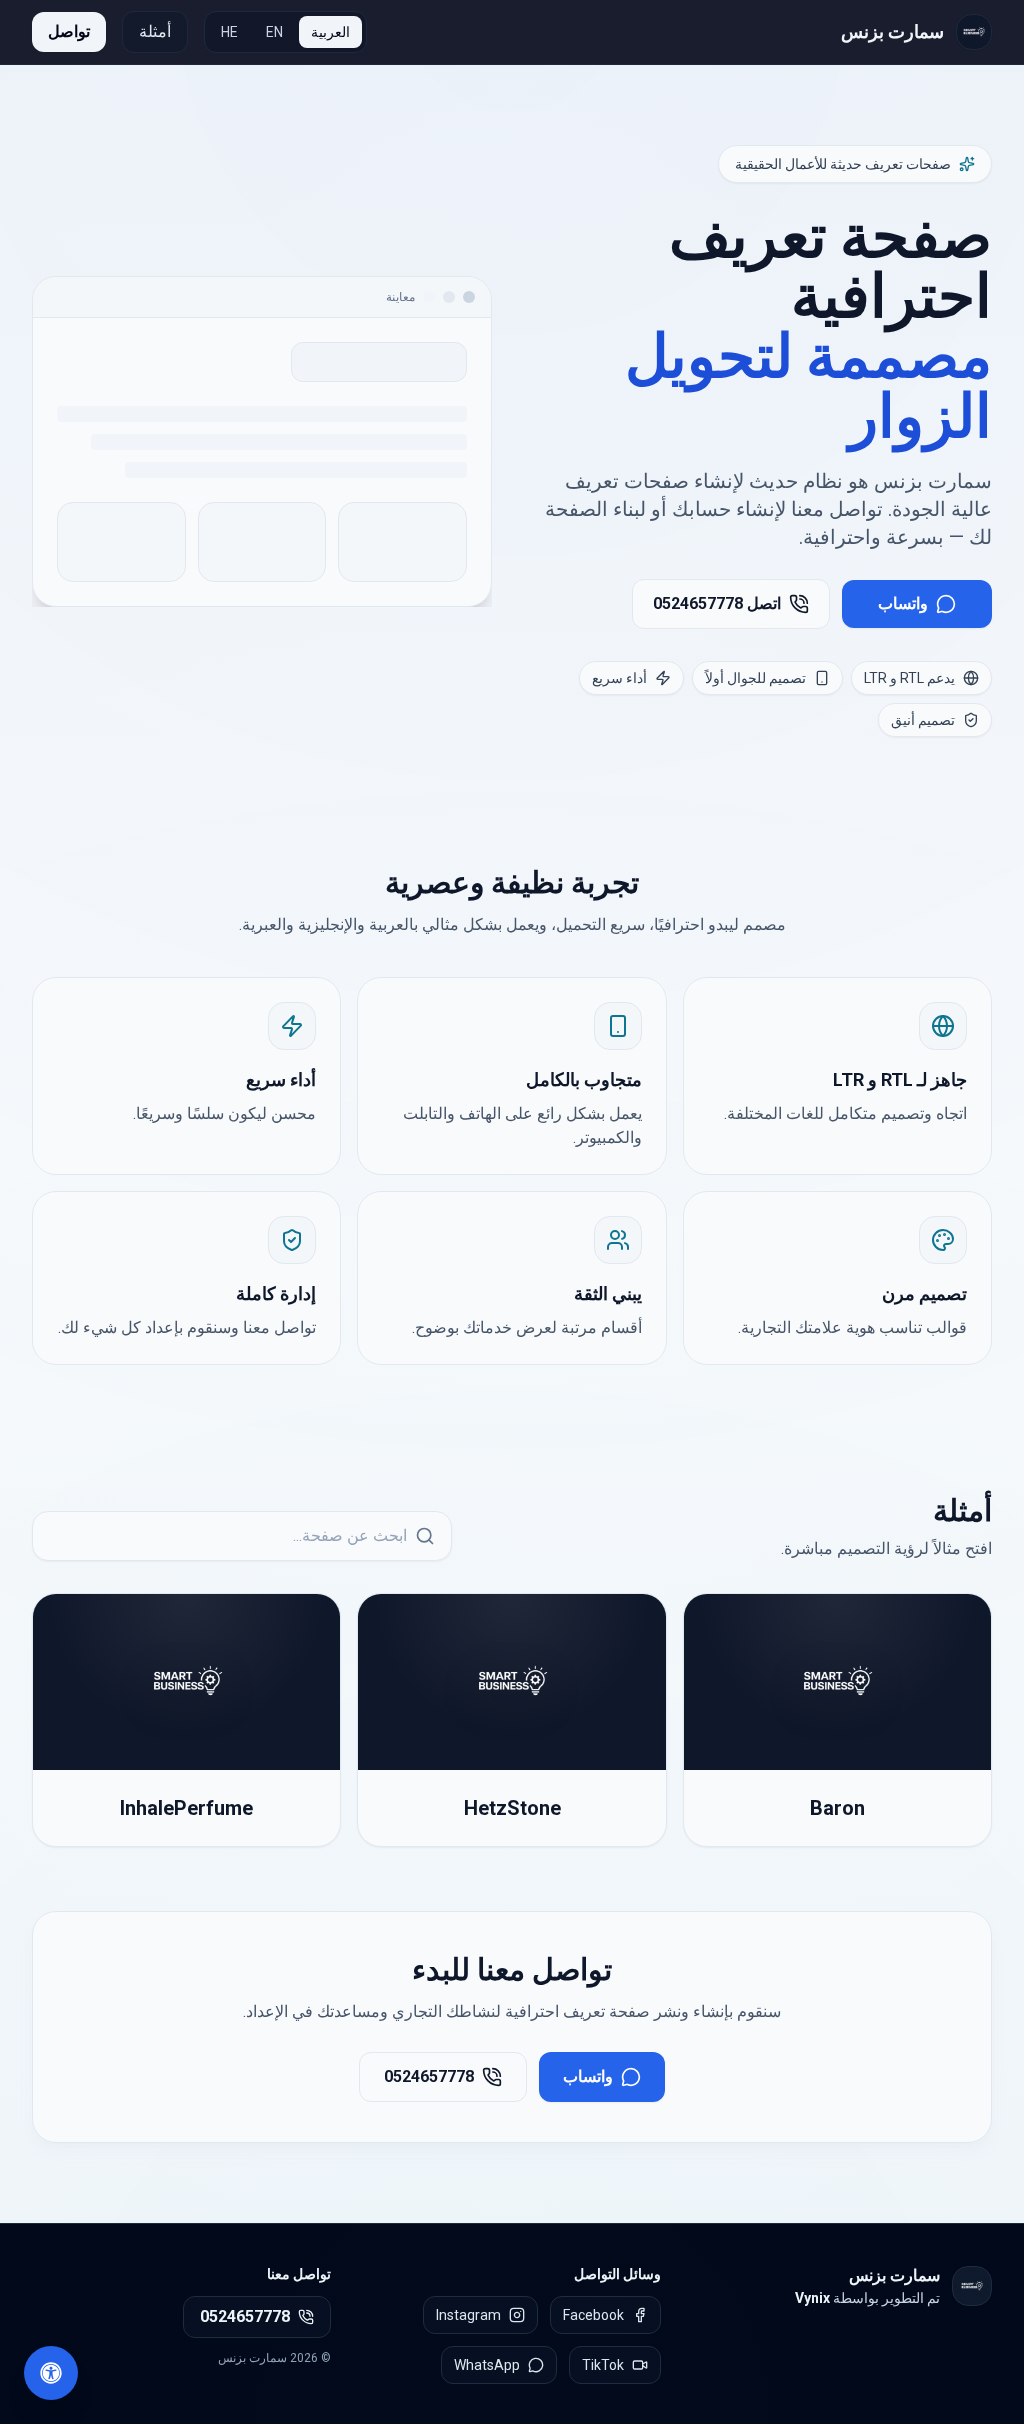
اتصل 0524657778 (717, 603)
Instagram (468, 2315)
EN (274, 32)
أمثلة (155, 31)
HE (229, 32)
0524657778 (429, 2076)
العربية (330, 32)
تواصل (69, 31)
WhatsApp (487, 2365)
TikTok (603, 2365)
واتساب (903, 603)
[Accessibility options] (51, 2373)
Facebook (593, 2315)
